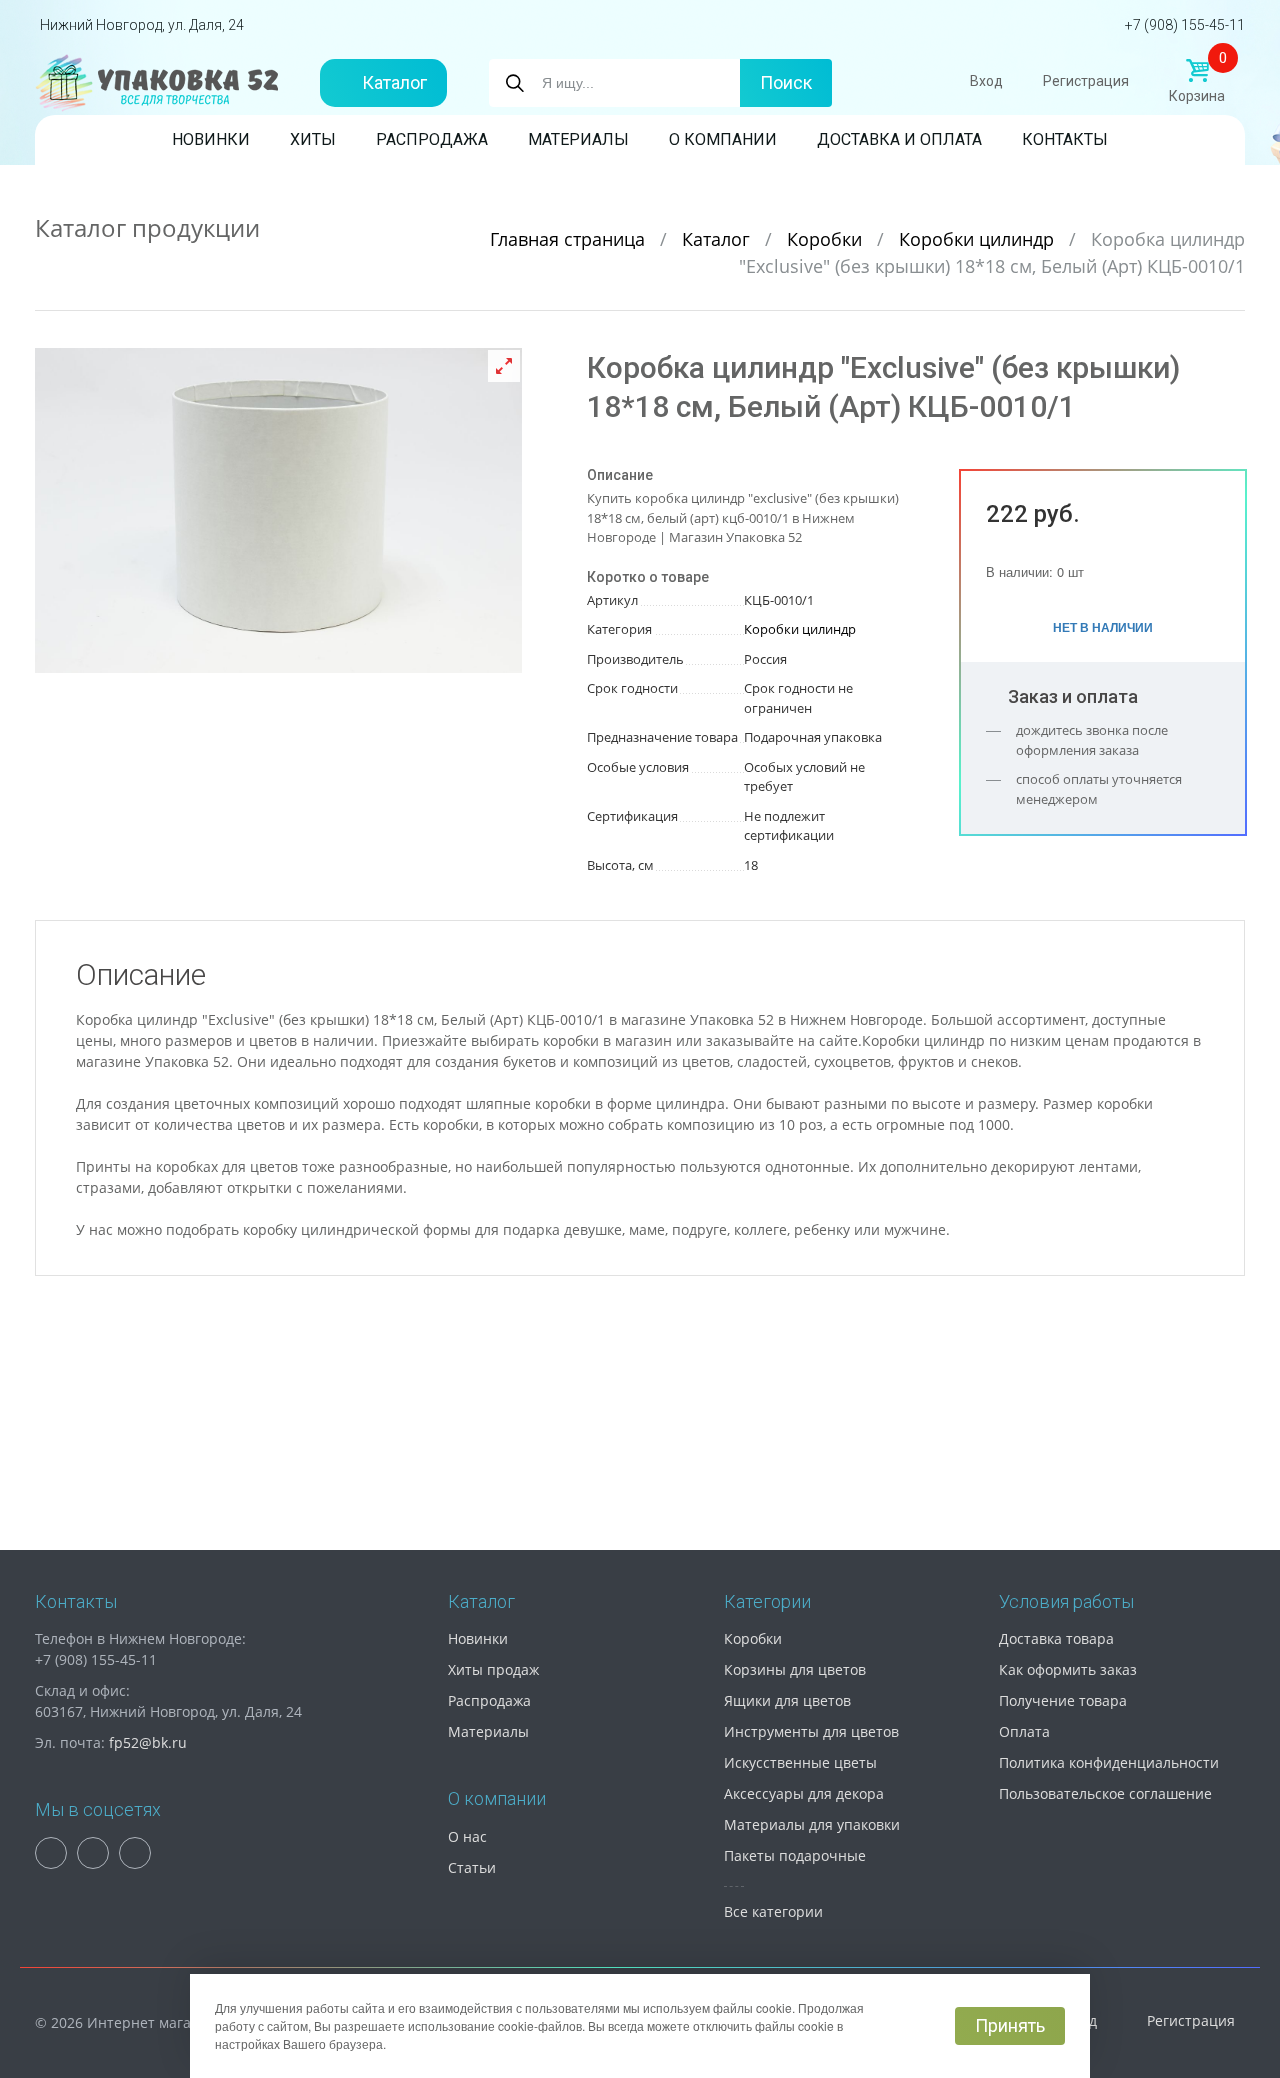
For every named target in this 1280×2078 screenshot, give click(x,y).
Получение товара (1063, 1700)
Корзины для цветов (795, 1669)
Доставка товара (1056, 1638)
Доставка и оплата (899, 139)
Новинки (211, 139)
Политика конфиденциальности (1109, 1762)
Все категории (773, 1911)
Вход (986, 81)
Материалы (578, 139)
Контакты (1065, 139)
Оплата (1024, 1731)
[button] (504, 366)
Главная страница (570, 239)
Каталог (394, 82)
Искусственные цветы (800, 1762)
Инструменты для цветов (811, 1731)
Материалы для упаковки (812, 1824)
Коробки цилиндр (979, 239)
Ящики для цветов (787, 1700)
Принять (1010, 2025)
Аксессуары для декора (804, 1793)
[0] (1197, 71)
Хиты (313, 139)
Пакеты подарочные (795, 1855)
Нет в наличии (1103, 627)
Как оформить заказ (1068, 1669)
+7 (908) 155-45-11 (1185, 25)
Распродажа (432, 139)
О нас (467, 1836)
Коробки (827, 239)
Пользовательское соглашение (1105, 1793)
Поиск (786, 82)
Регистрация (1086, 81)
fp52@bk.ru (148, 1742)
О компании (723, 139)
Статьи (472, 1867)
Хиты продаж (493, 1669)
